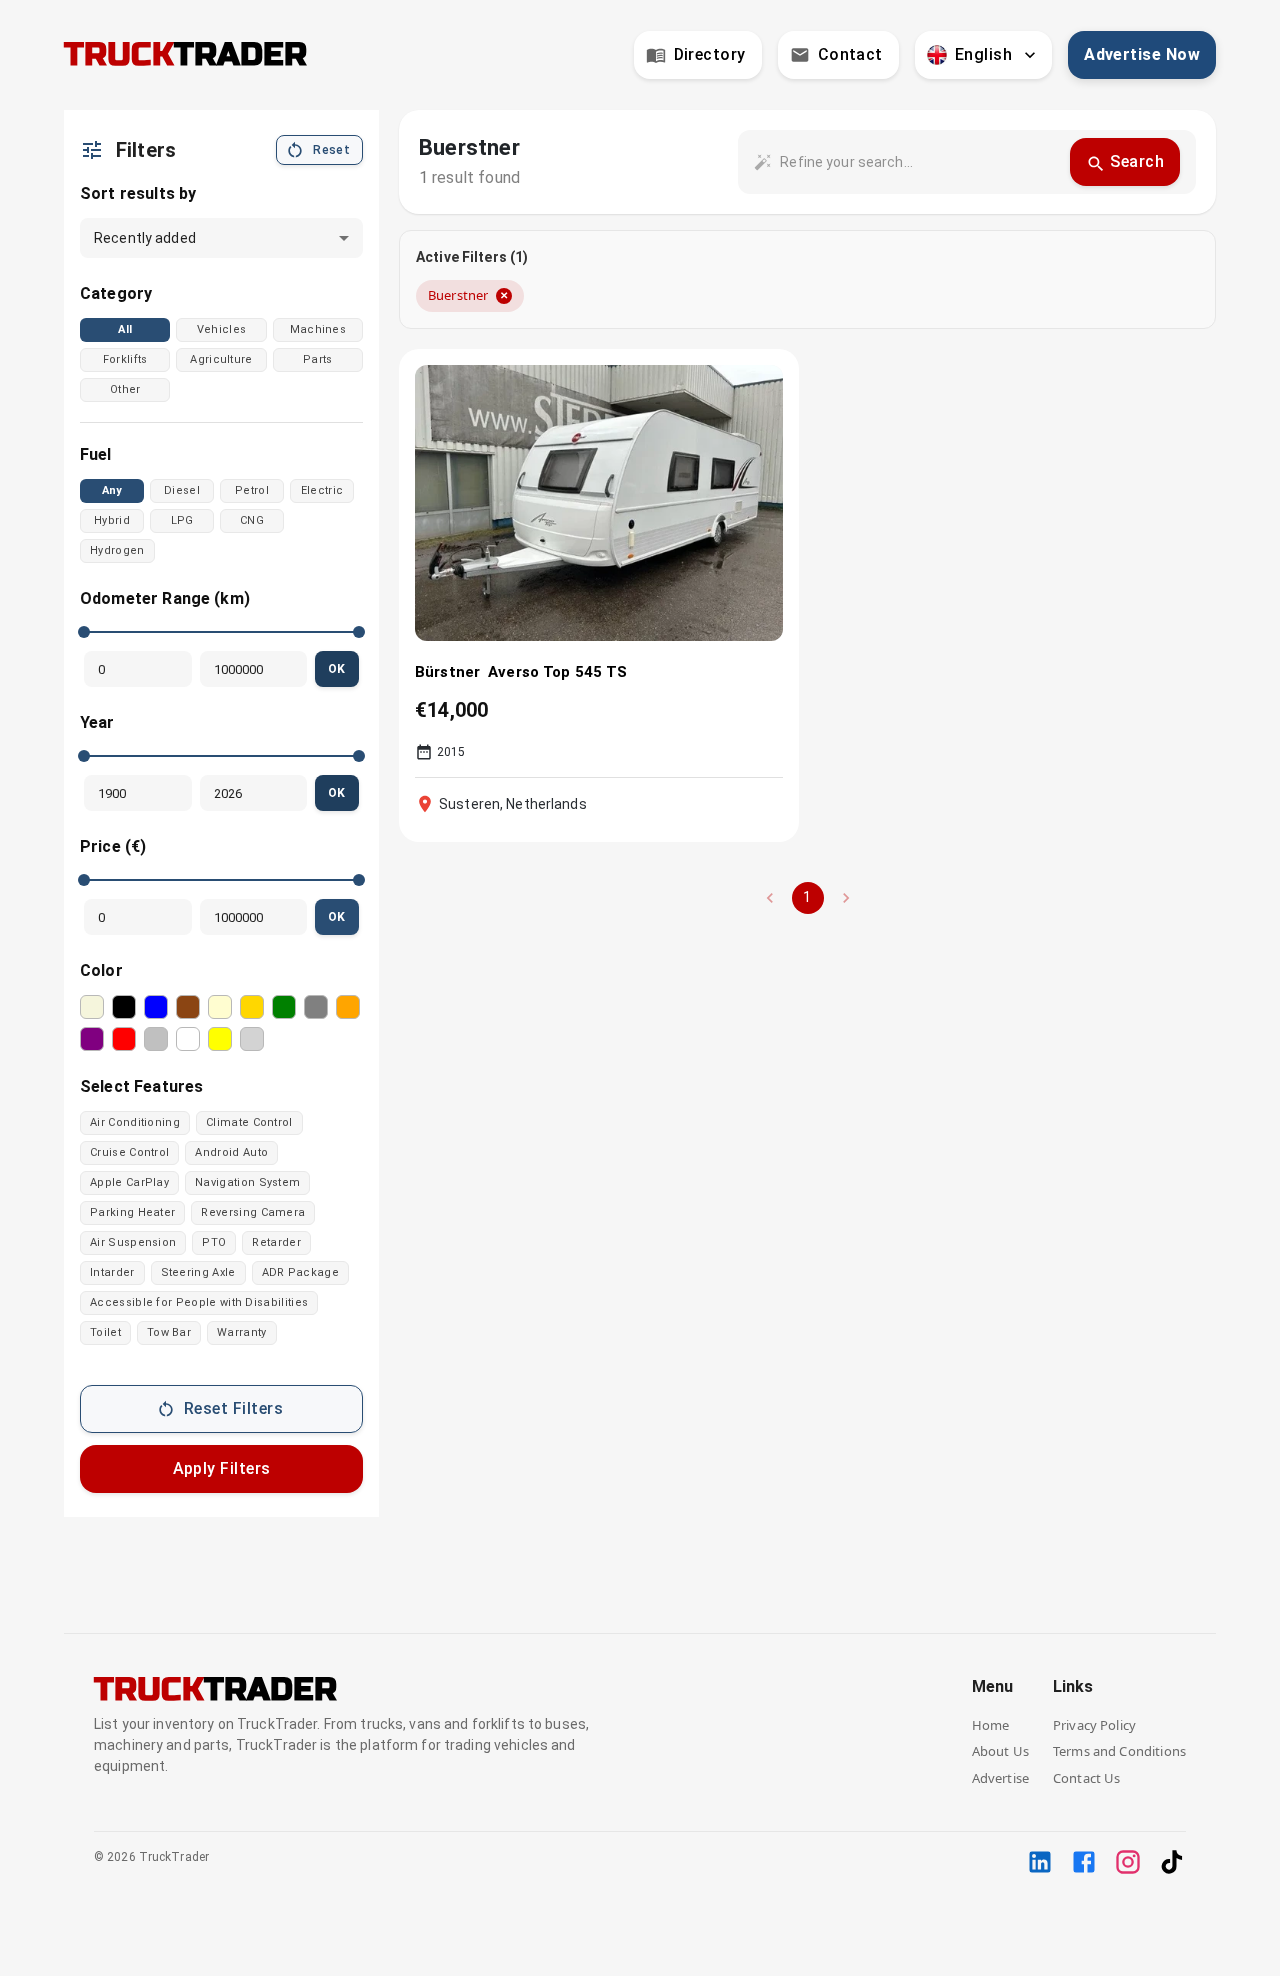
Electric (322, 490)
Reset (331, 150)
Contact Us (1087, 1778)
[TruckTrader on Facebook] (1084, 1862)
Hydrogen (117, 550)
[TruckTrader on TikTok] (1172, 1862)
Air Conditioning (135, 1122)
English (983, 54)
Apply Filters (222, 1468)
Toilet (105, 1332)
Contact (850, 54)
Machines (318, 329)
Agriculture (221, 359)
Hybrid (112, 520)
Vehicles (222, 329)
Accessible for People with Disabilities (199, 1302)
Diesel (182, 490)
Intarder (112, 1272)
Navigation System (247, 1182)
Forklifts (125, 359)
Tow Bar (169, 1332)
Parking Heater (132, 1212)
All (125, 329)
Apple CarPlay (129, 1182)
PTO (214, 1242)
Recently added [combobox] (145, 238)
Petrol (252, 490)
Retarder (276, 1242)
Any (112, 490)
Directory (710, 54)
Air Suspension (133, 1242)
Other (125, 389)
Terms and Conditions (1119, 1751)
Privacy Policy (1094, 1725)
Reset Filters (233, 1408)
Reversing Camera (253, 1212)
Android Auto (231, 1152)
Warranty (242, 1332)
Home (991, 1725)
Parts (318, 359)
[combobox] (917, 161)
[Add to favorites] (755, 391)
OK (337, 669)
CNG (252, 520)
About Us (1000, 1751)
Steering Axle (198, 1272)
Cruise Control (129, 1152)
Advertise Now (1142, 54)
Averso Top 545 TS (557, 672)
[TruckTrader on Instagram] (1128, 1862)
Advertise (1000, 1778)
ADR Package (300, 1272)
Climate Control (249, 1122)
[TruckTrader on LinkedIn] (1040, 1862)
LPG (182, 520)
